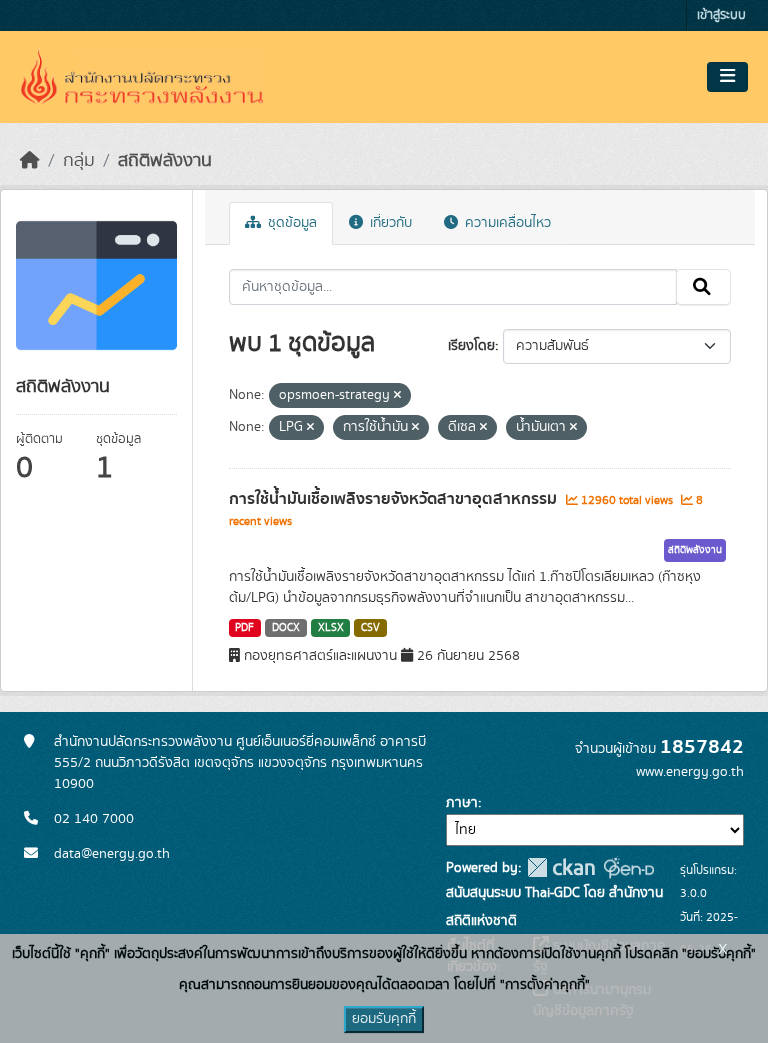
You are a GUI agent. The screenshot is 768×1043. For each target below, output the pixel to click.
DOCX (286, 628)
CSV (370, 628)
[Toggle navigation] (727, 77)
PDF (244, 628)
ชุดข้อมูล (290, 223)
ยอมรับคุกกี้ (384, 1019)
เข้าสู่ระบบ (721, 15)
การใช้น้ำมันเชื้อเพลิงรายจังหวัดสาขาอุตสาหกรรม (395, 499)
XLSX (331, 628)
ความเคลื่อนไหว (506, 223)
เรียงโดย (471, 346)
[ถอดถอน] (397, 396)
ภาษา (462, 803)
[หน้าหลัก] (30, 161)
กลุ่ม (79, 161)
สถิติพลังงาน (165, 161)
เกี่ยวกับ (389, 223)
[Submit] (703, 287)
